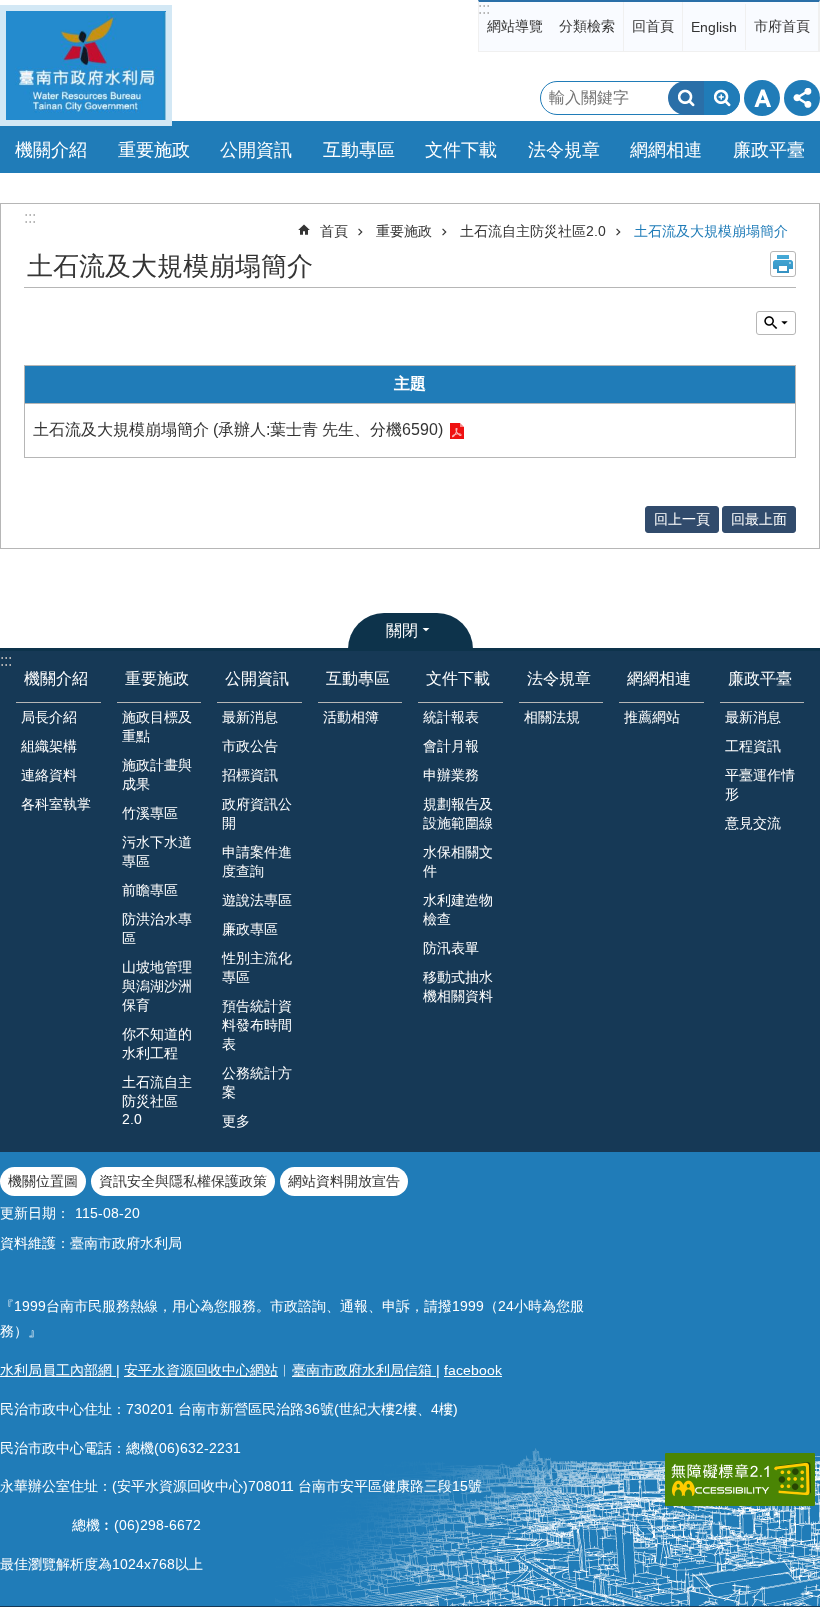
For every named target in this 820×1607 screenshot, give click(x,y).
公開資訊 (257, 678)
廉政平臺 (760, 678)
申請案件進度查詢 (257, 861)
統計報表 (451, 717)
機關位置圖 (43, 1181)
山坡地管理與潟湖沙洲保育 (157, 986)
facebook (473, 1370)
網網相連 (659, 678)
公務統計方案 (257, 1082)
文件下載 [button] (461, 150)
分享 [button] (802, 98)
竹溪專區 (150, 813)
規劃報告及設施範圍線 (458, 813)
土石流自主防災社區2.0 (533, 231)
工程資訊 (753, 746)
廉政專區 (250, 929)
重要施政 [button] (154, 150)
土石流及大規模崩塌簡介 (711, 231)
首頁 (334, 231)
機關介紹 (56, 678)
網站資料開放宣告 (344, 1181)
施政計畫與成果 (157, 774)
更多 (236, 1121)
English (714, 27)
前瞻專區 (150, 890)
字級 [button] (762, 98)
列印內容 (783, 264)
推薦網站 (652, 717)
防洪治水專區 (157, 928)
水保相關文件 (458, 861)
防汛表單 (451, 948)
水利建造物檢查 (458, 909)
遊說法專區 (257, 900)
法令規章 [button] (564, 150)
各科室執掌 (56, 804)
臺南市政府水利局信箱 (364, 1370)
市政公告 (250, 746)
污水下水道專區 (157, 851)
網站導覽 (515, 26)
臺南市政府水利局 (86, 65)
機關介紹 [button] (51, 150)
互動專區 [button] (359, 150)
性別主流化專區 (257, 967)
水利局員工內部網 (58, 1370)
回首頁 (653, 26)
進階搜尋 (722, 98)
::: (484, 8)
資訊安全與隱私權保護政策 (183, 1181)
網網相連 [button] (666, 150)
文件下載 (458, 678)
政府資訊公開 (257, 813)
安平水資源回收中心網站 (201, 1370)
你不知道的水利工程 (157, 1043)
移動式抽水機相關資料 (458, 986)
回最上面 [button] (759, 519)
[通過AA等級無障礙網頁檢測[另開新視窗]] (740, 1479)
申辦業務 (451, 775)
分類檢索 (587, 26)
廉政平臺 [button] (769, 150)
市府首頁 (782, 26)
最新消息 (250, 717)
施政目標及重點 (157, 726)
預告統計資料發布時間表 (257, 1025)
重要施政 (404, 231)
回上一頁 (682, 519)
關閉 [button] (402, 630)
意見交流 (753, 823)
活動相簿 (351, 717)
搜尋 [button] (686, 98)
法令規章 (559, 678)
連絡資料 (49, 775)
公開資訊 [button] (256, 150)
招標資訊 (250, 775)
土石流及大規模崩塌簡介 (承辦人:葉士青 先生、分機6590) (238, 429)
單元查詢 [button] (776, 323)
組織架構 (49, 746)
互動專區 (358, 678)
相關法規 (552, 717)
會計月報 (451, 746)
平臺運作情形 (760, 784)
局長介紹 (49, 717)
